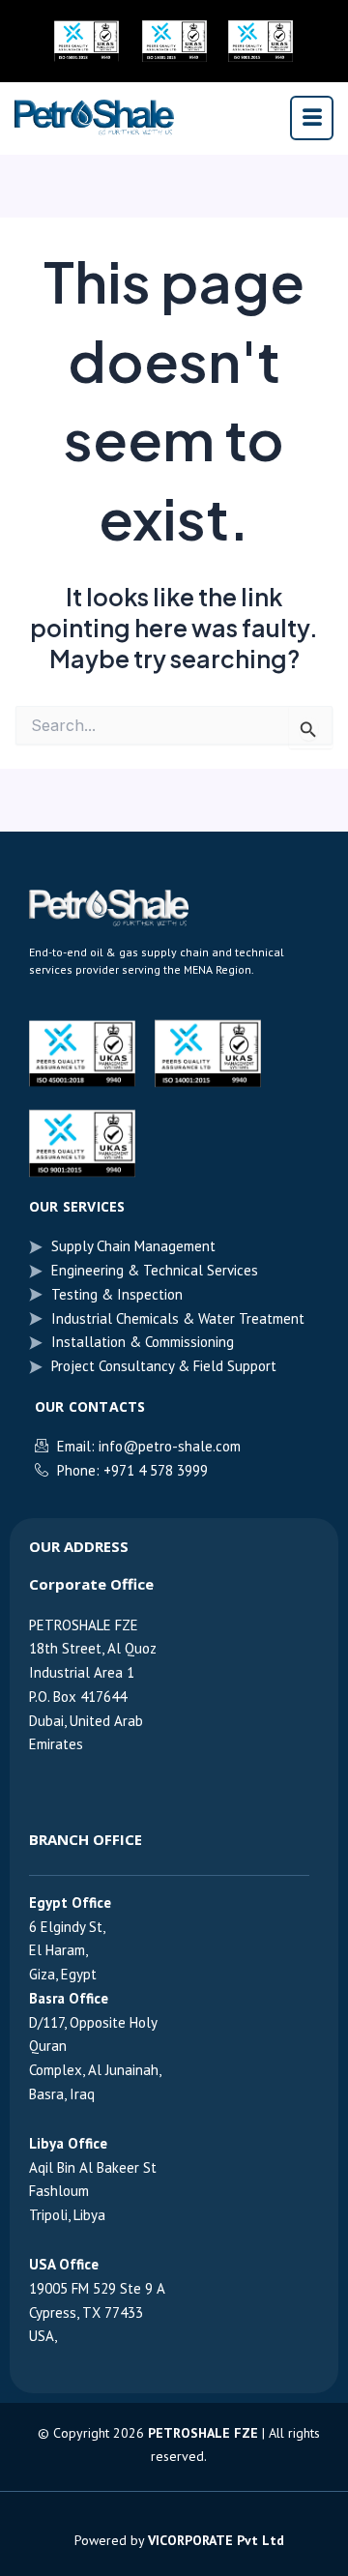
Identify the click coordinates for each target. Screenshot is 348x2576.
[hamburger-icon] (312, 117)
